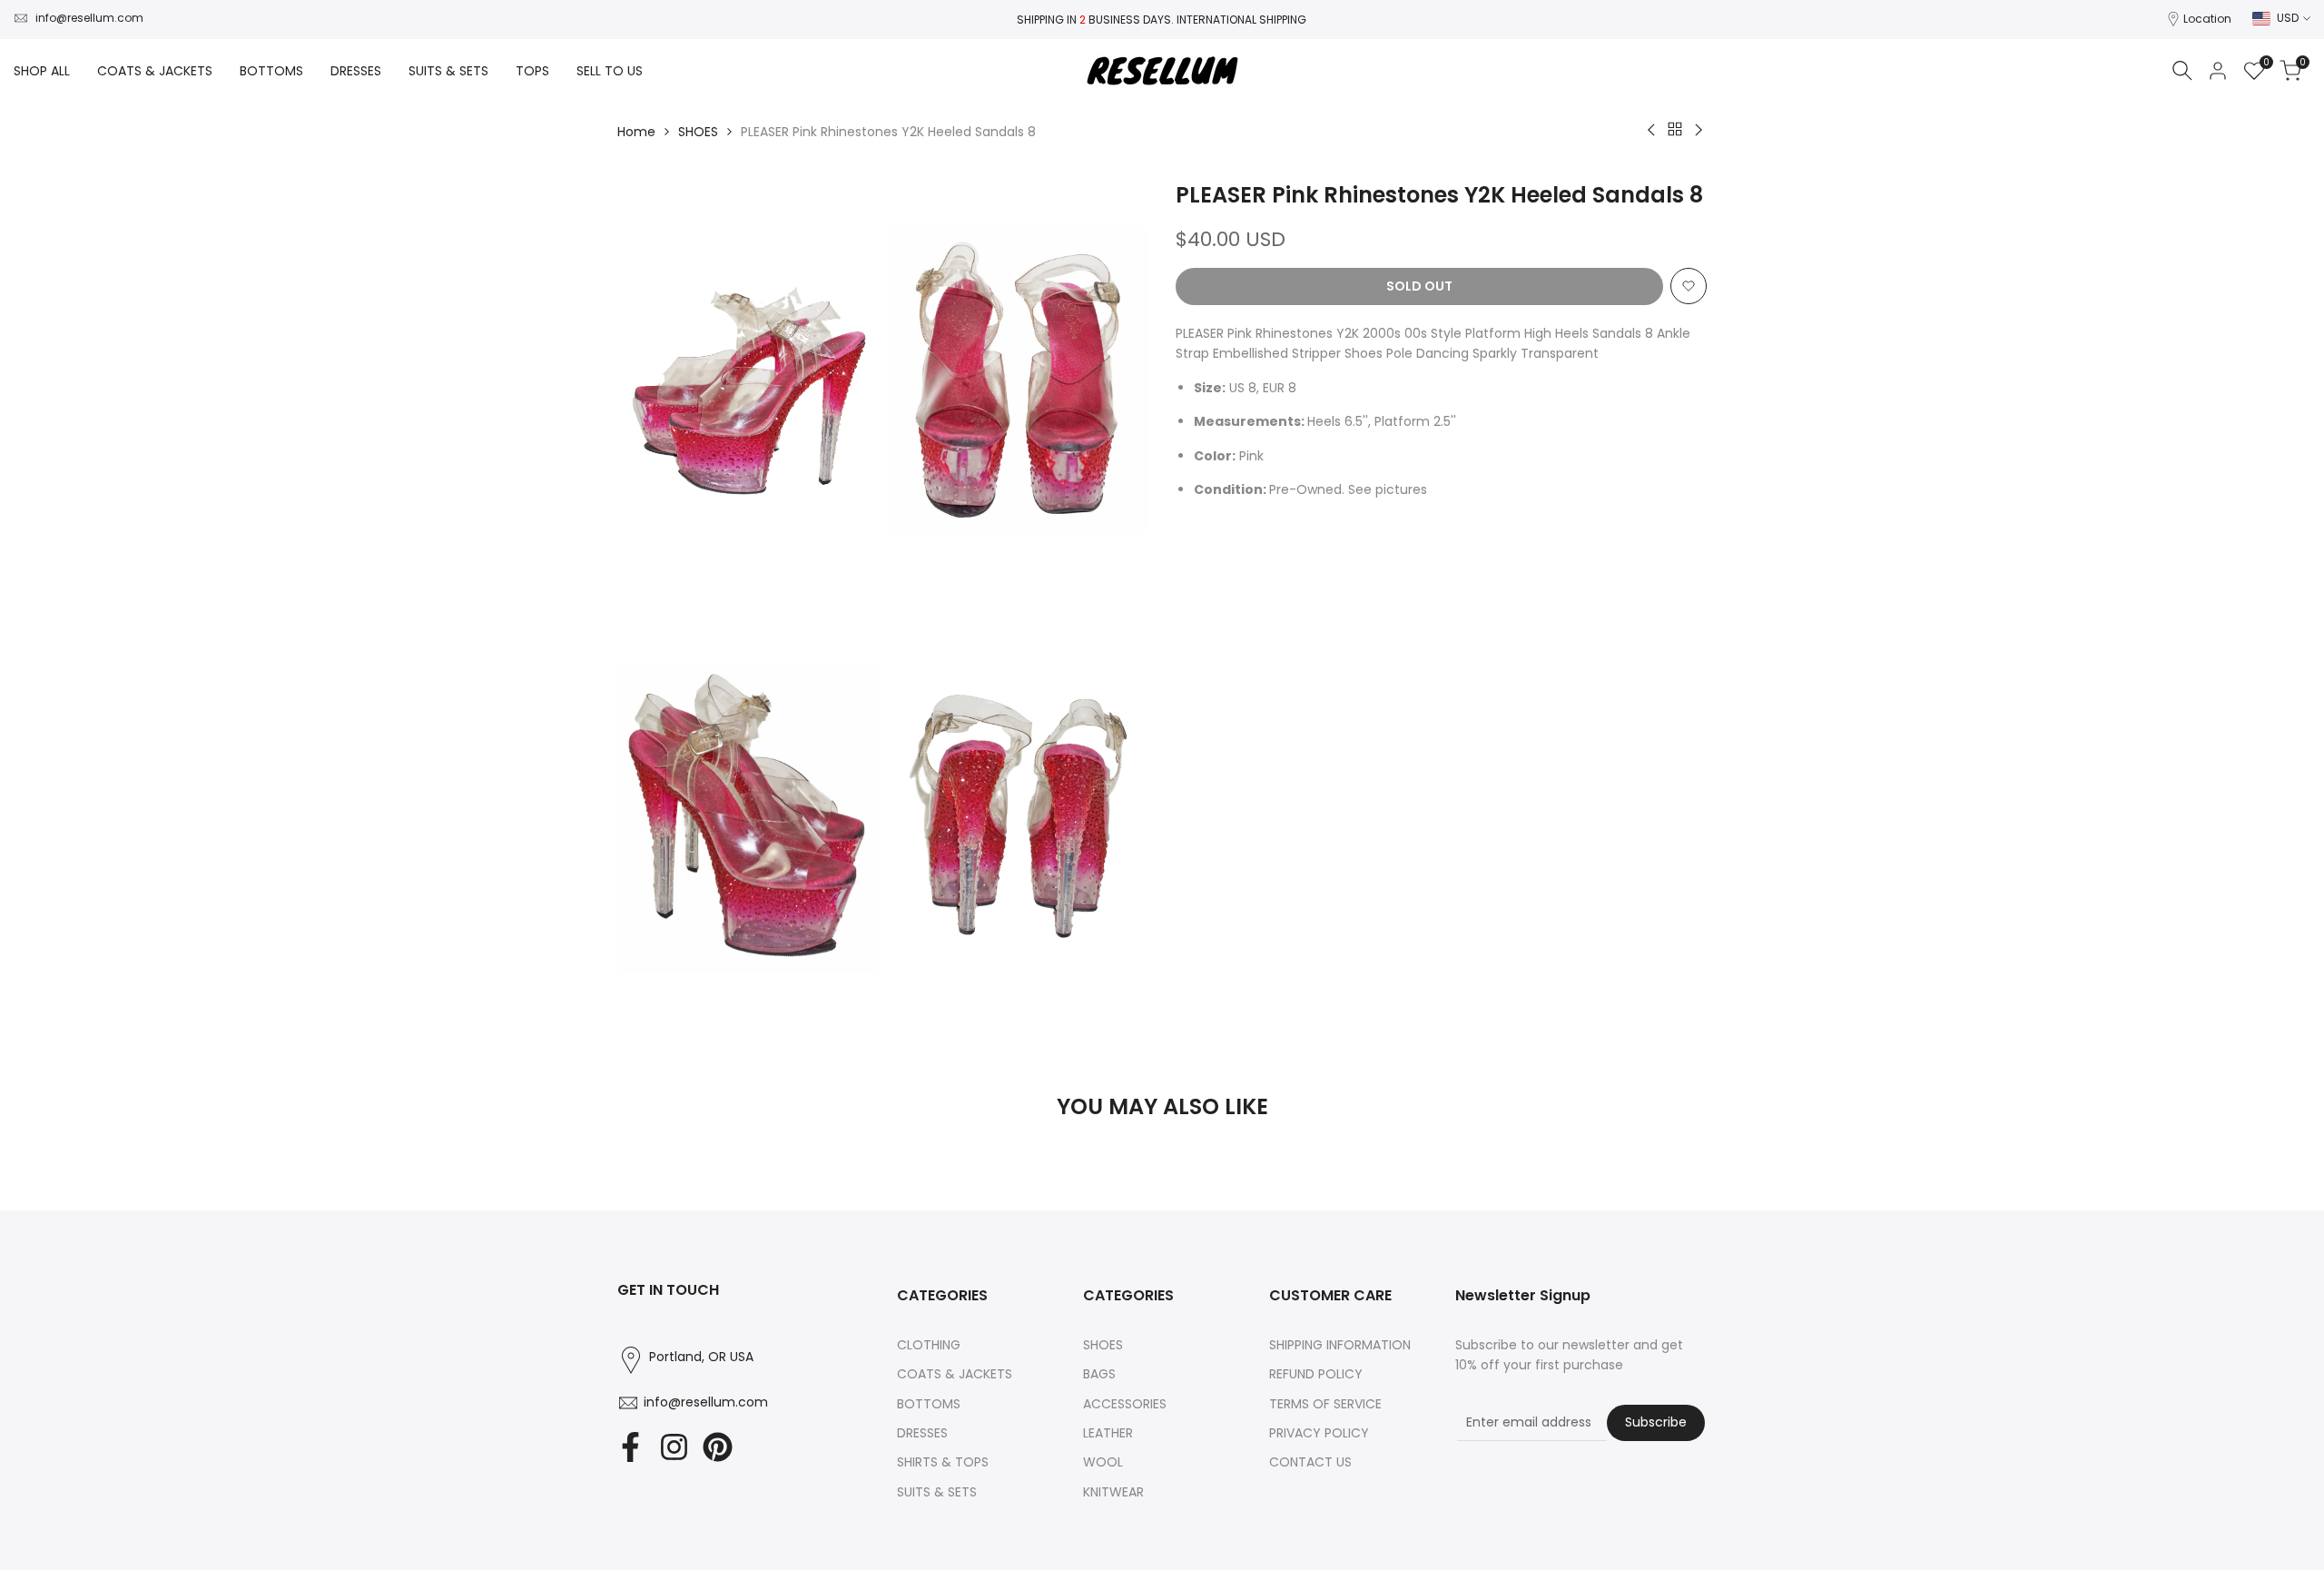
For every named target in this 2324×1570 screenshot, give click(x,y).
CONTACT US (1310, 1462)
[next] (1661, 1182)
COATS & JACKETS (955, 1374)
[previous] (663, 1182)
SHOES (698, 132)
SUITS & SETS (937, 1492)
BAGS (1099, 1374)
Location (2207, 19)
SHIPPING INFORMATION (1340, 1345)
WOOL (1103, 1462)
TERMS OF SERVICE (1325, 1404)
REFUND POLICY (1316, 1374)
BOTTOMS (929, 1404)
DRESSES (922, 1433)
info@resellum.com (89, 18)
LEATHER (1108, 1433)
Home (636, 132)
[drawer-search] (2182, 70)
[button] (1689, 286)
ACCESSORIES (1125, 1404)
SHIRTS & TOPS (943, 1462)
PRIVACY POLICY (1319, 1433)
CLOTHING (929, 1345)
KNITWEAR (1113, 1492)
